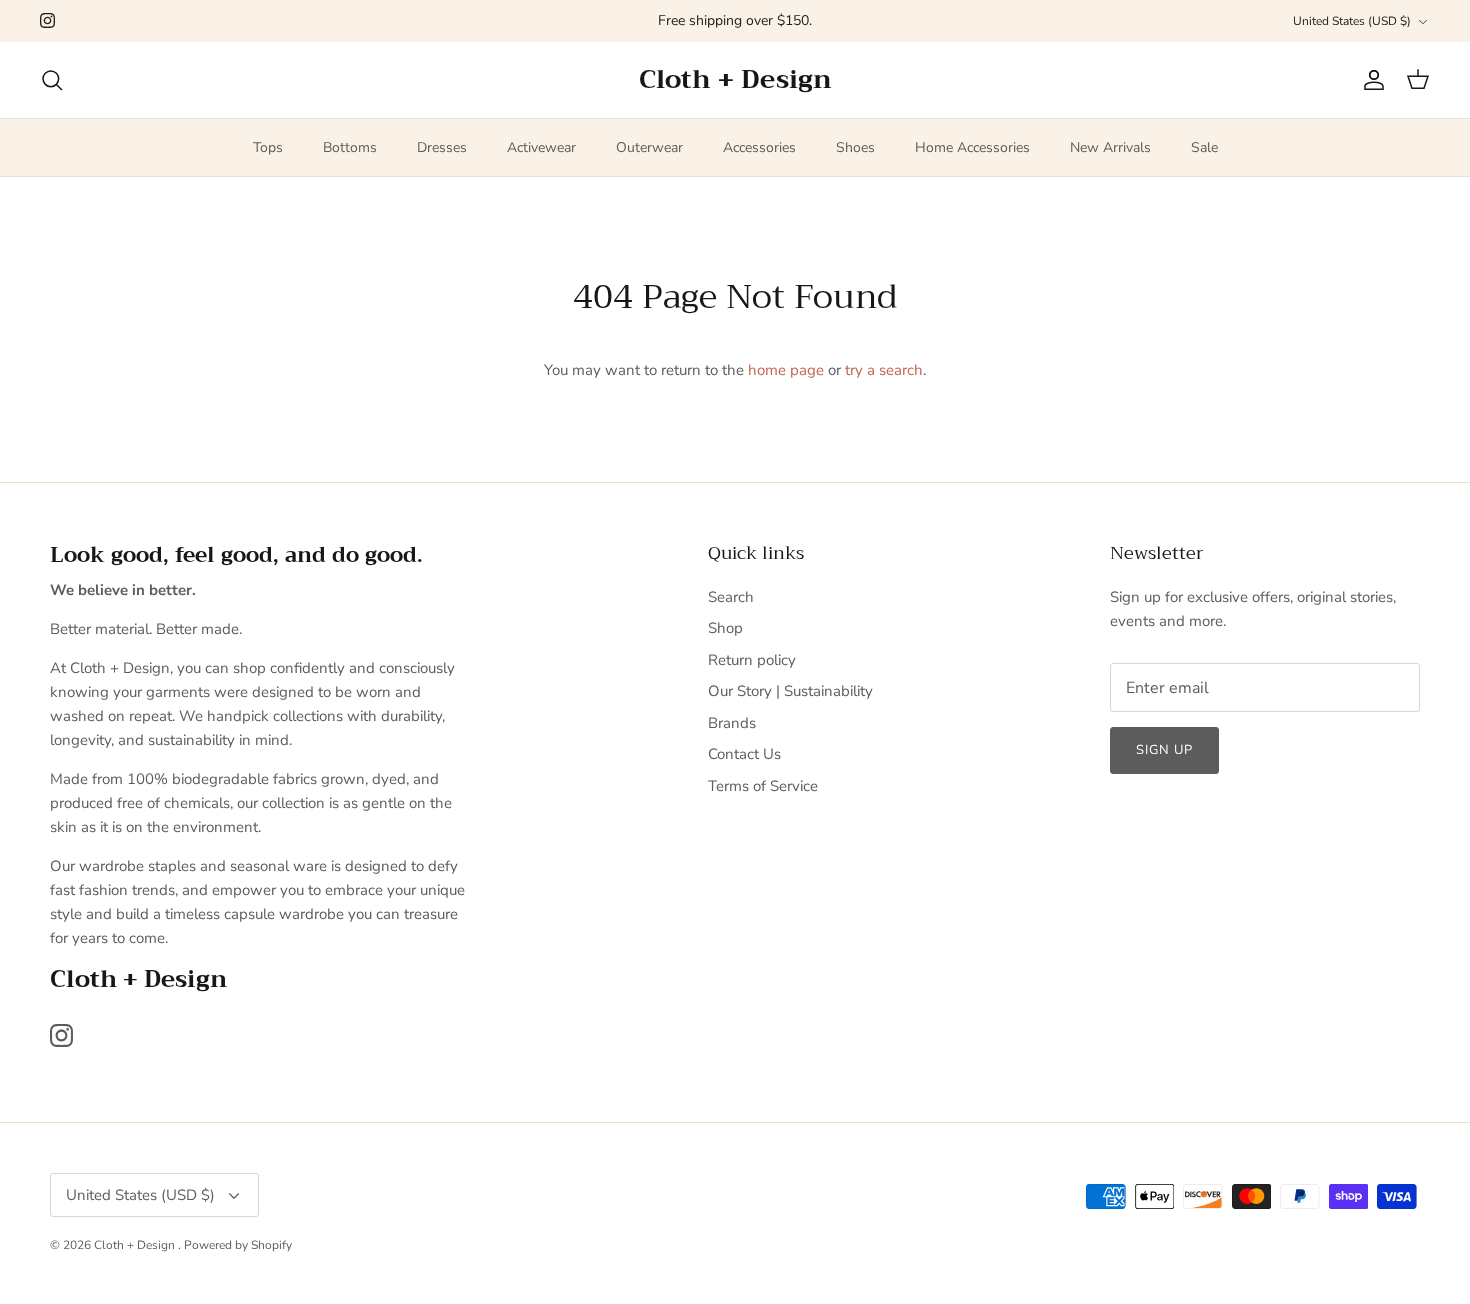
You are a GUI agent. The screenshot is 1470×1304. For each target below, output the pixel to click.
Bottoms (350, 147)
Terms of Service (763, 786)
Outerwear (649, 147)
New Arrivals (1110, 147)
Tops (268, 147)
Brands (732, 723)
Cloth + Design (136, 1245)
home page (786, 370)
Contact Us (744, 754)
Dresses (442, 147)
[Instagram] (47, 20)
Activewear (541, 147)
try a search (884, 370)
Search (731, 597)
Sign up (1164, 750)
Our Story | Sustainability (790, 691)
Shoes (855, 147)
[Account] (1370, 80)
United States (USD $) (1352, 21)
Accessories (759, 147)
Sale (1204, 147)
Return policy (752, 660)
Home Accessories (972, 147)
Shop (725, 628)
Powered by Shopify (238, 1245)
